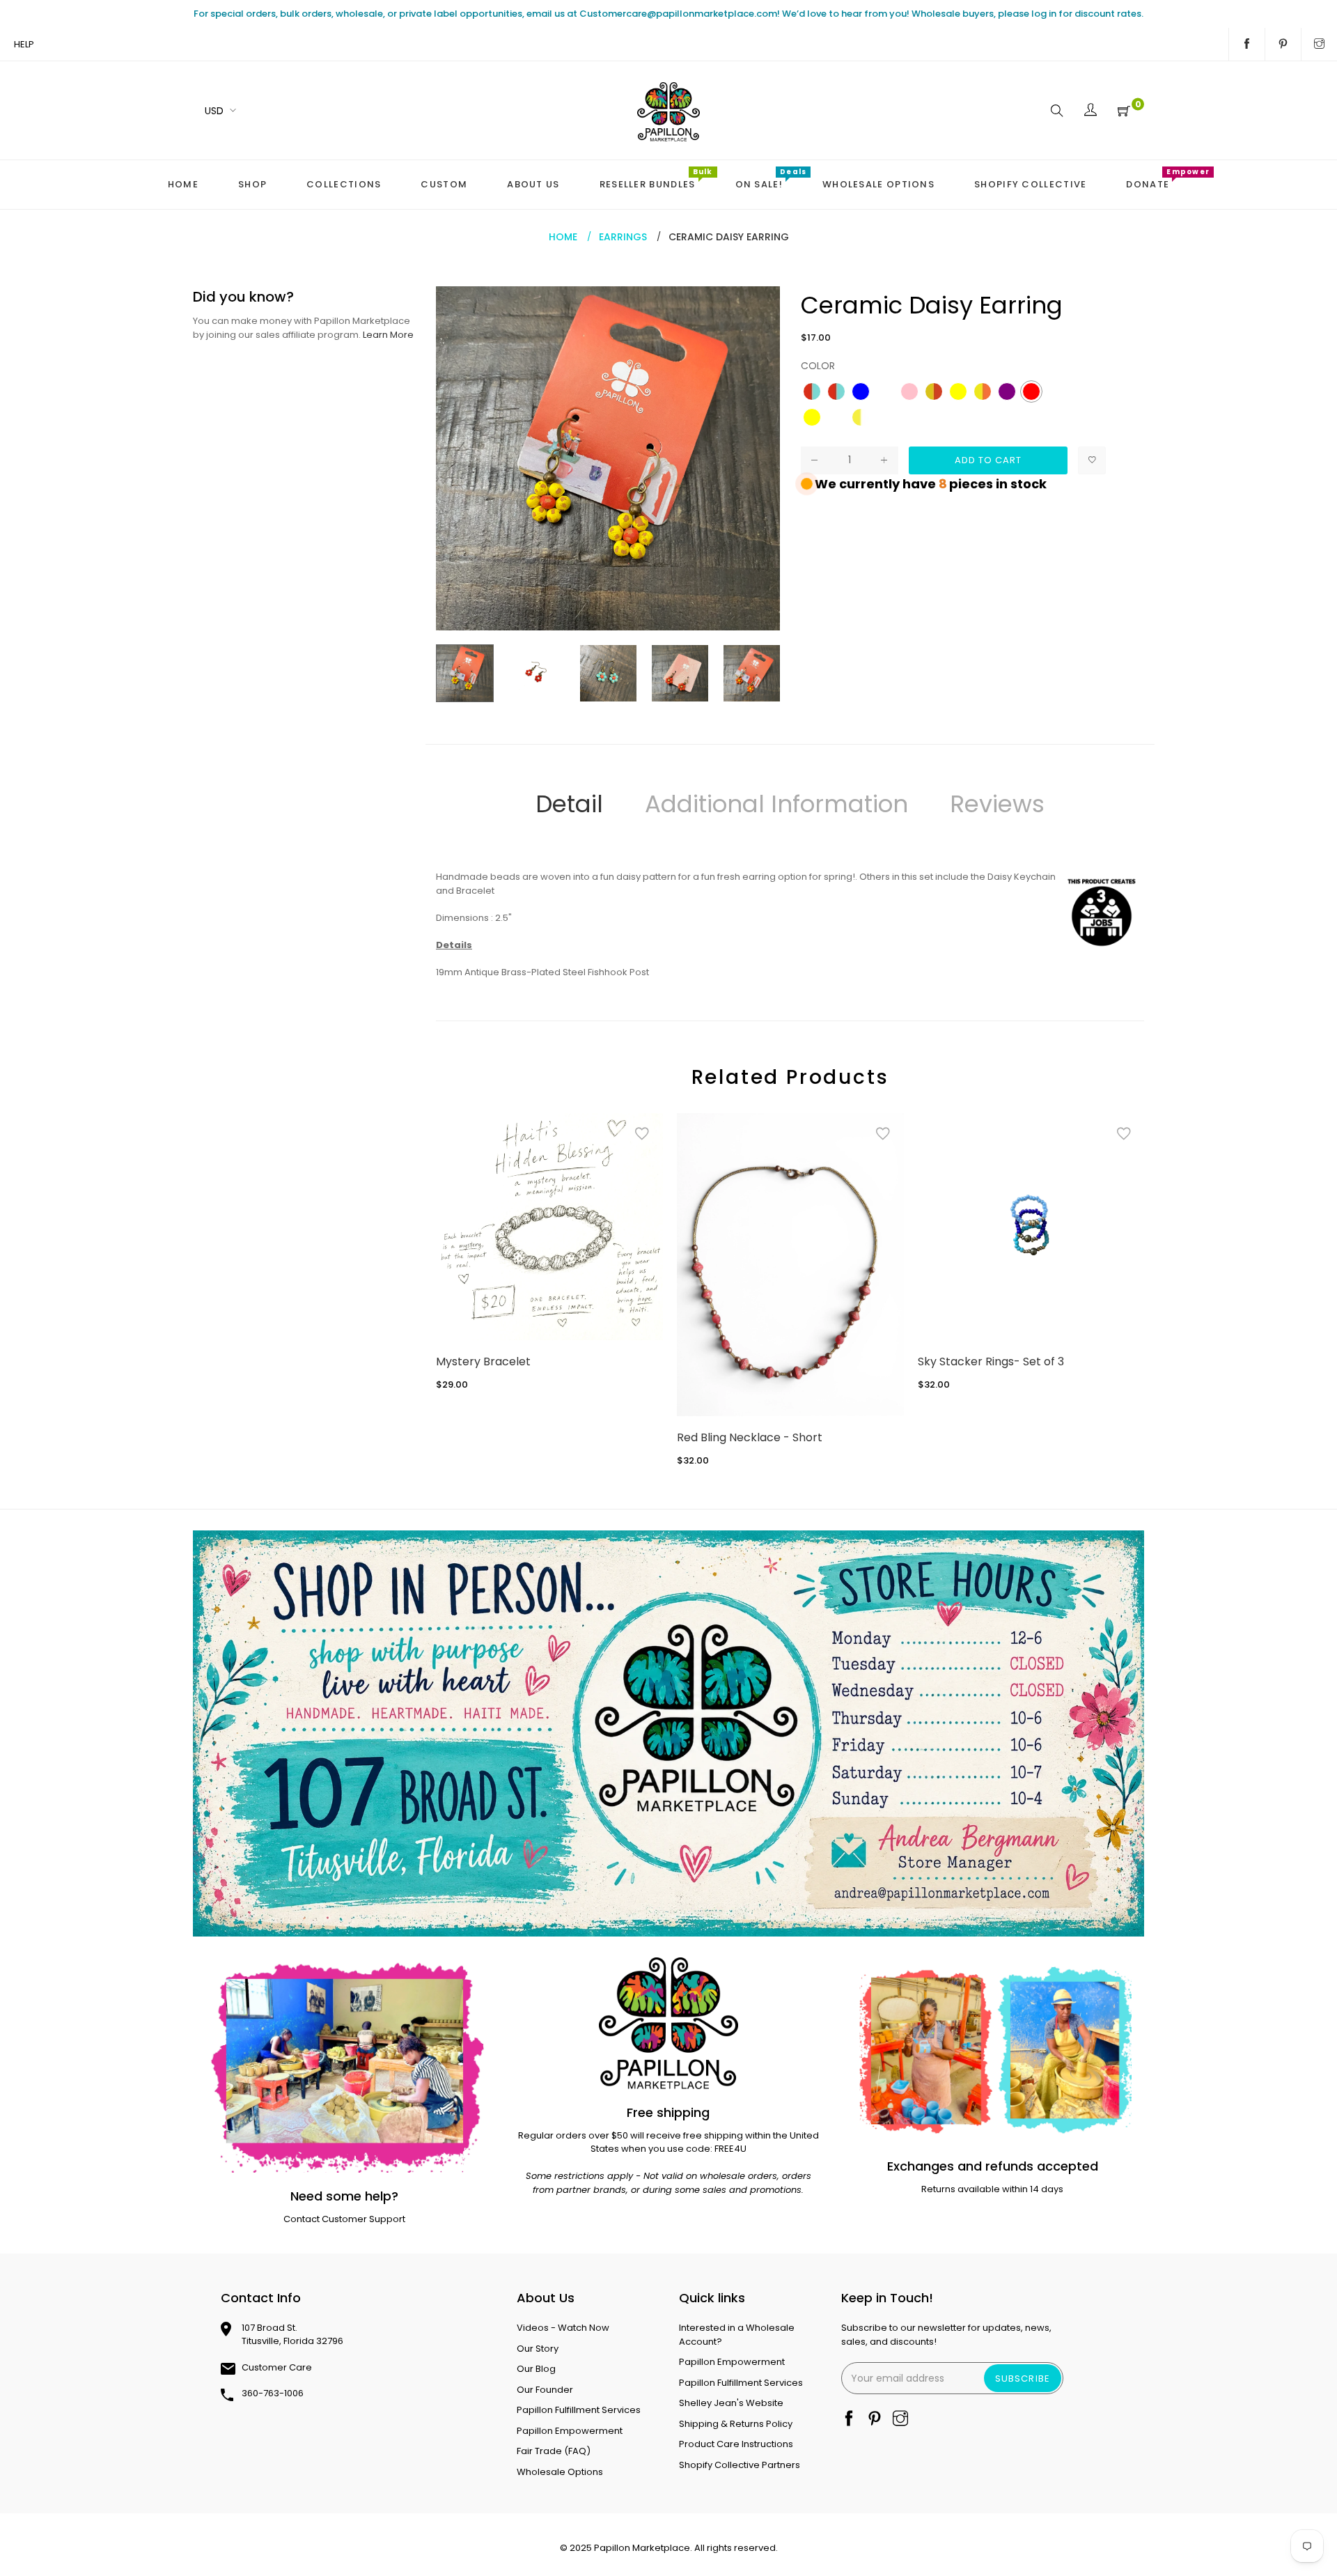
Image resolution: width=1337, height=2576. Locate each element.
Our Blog (536, 2369)
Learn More (388, 335)
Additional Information (776, 804)
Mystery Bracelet (483, 1361)
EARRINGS (623, 237)
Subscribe (1022, 2379)
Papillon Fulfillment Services (579, 2410)
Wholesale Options (560, 2472)
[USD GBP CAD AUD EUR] (218, 110)
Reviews (997, 804)
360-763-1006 (273, 2393)
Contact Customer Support (344, 2219)
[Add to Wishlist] (1092, 460)
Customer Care (277, 2367)
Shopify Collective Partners (740, 2465)
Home (563, 237)
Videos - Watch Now (563, 2328)
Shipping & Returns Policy (736, 2424)
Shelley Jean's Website (731, 2403)
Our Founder (545, 2390)
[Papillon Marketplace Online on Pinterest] (1283, 45)
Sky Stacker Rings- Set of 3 (991, 1361)
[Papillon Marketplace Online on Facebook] (1247, 45)
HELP (24, 44)
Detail (569, 804)
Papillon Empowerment (570, 2431)
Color (818, 366)
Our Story (538, 2349)
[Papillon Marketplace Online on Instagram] (1319, 45)
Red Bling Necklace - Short (750, 1437)
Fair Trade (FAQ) (554, 2451)
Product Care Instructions (736, 2444)
